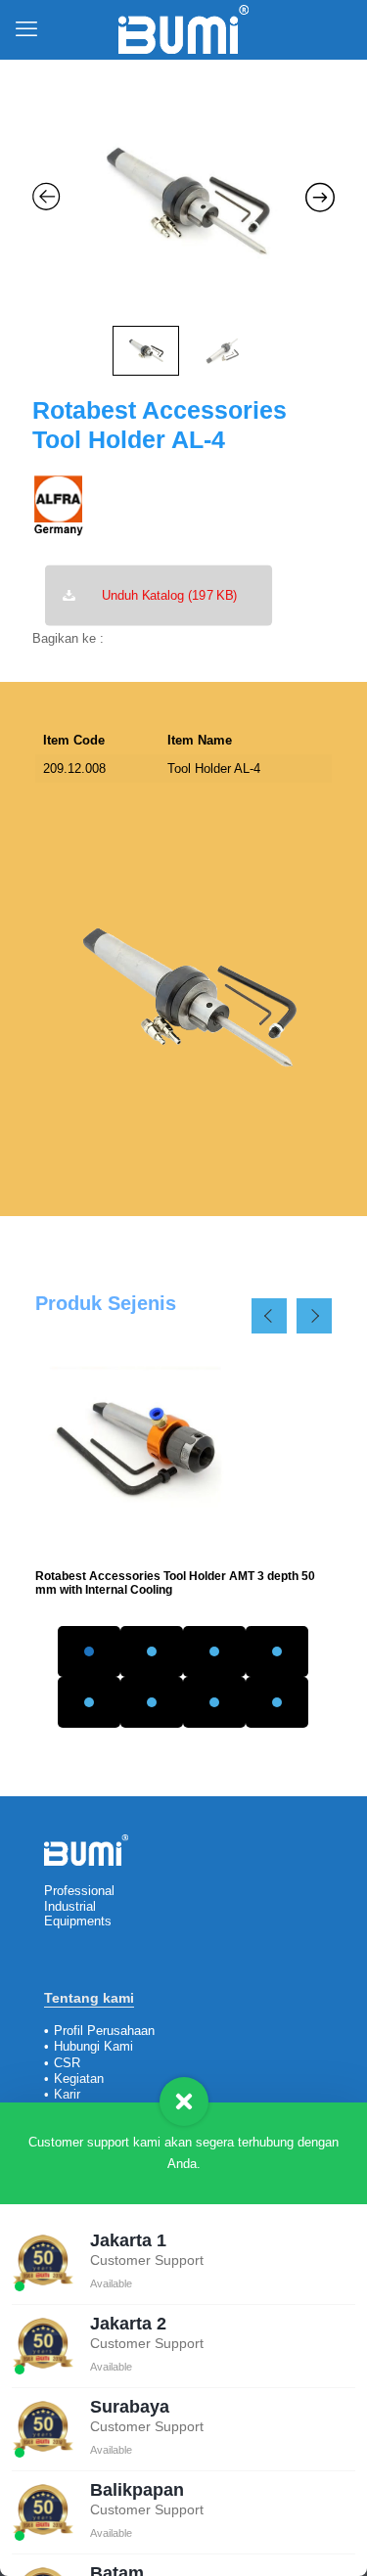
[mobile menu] (26, 29)
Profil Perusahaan (104, 2031)
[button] (89, 1651)
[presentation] (269, 1316)
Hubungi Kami (93, 2046)
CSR (67, 2063)
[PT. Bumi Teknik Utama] (183, 29)
